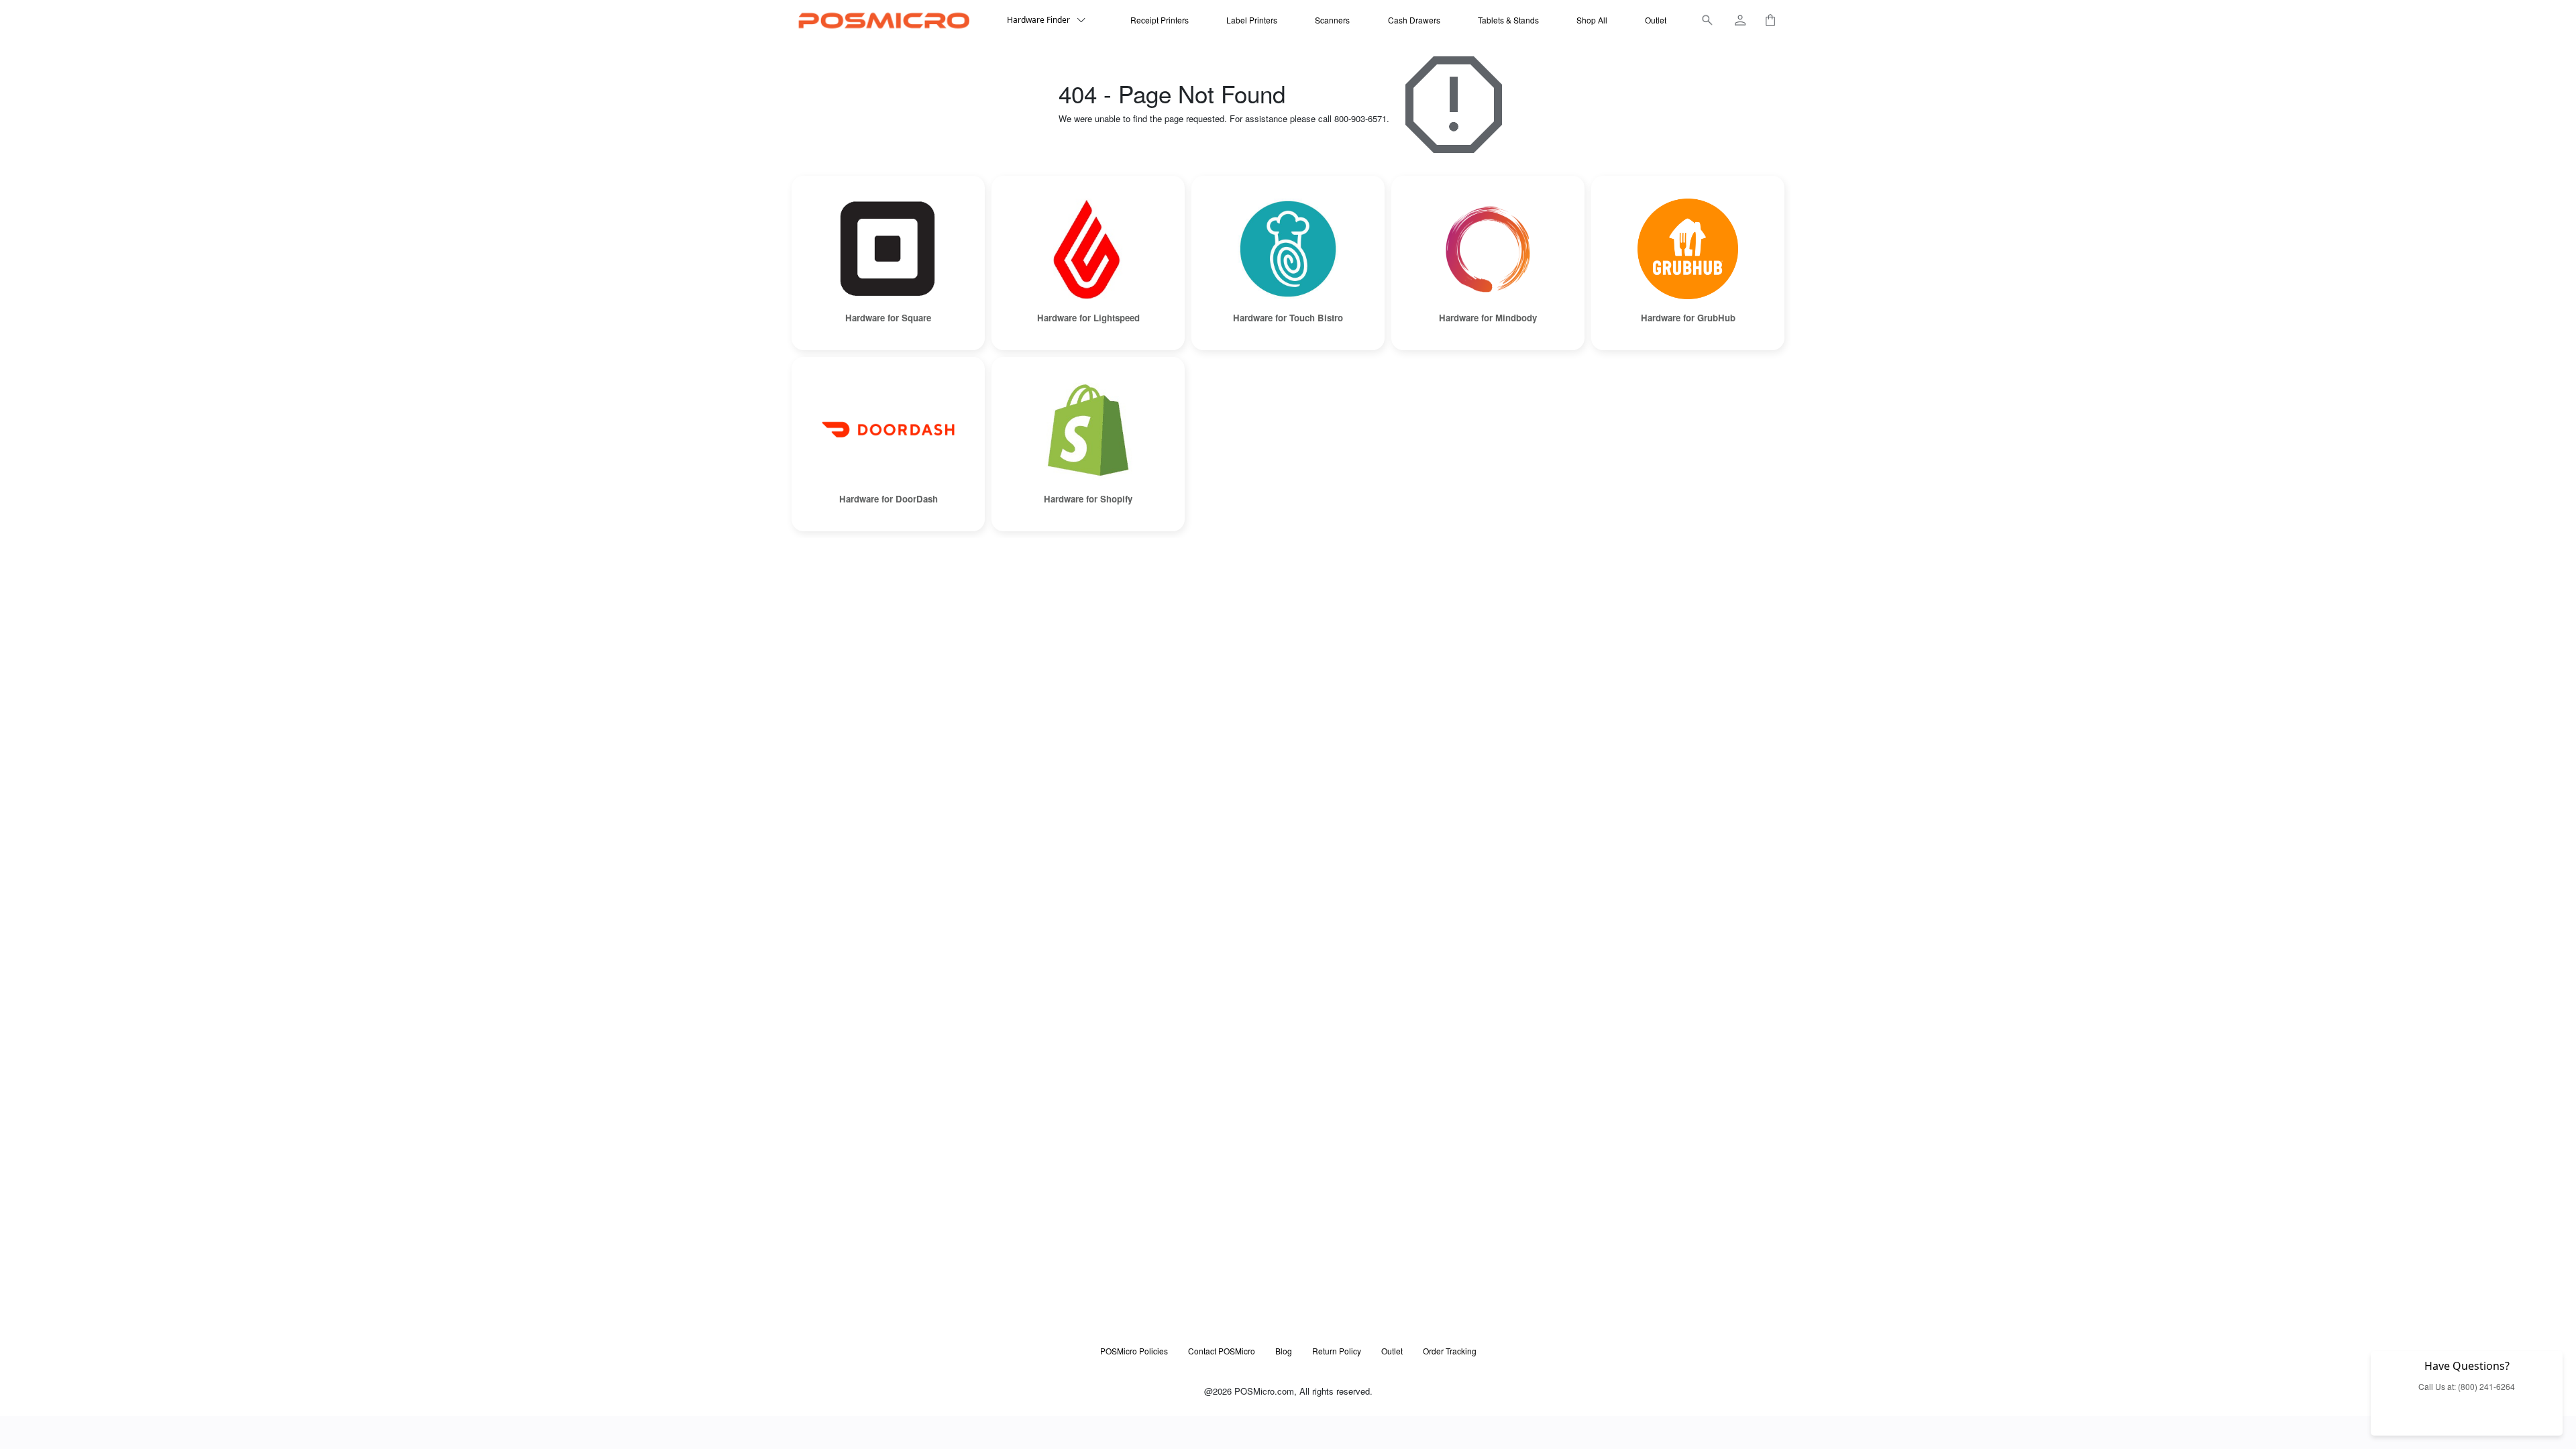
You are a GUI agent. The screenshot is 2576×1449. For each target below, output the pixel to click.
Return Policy (1337, 1351)
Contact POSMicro (1222, 1351)
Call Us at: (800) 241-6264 (2467, 1386)
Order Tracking (1450, 1351)
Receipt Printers (1160, 20)
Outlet (1656, 20)
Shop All (1592, 20)
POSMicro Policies (1134, 1351)
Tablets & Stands (1508, 20)
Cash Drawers (1414, 20)
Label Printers (1252, 20)
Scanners (1332, 20)
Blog (1284, 1351)
